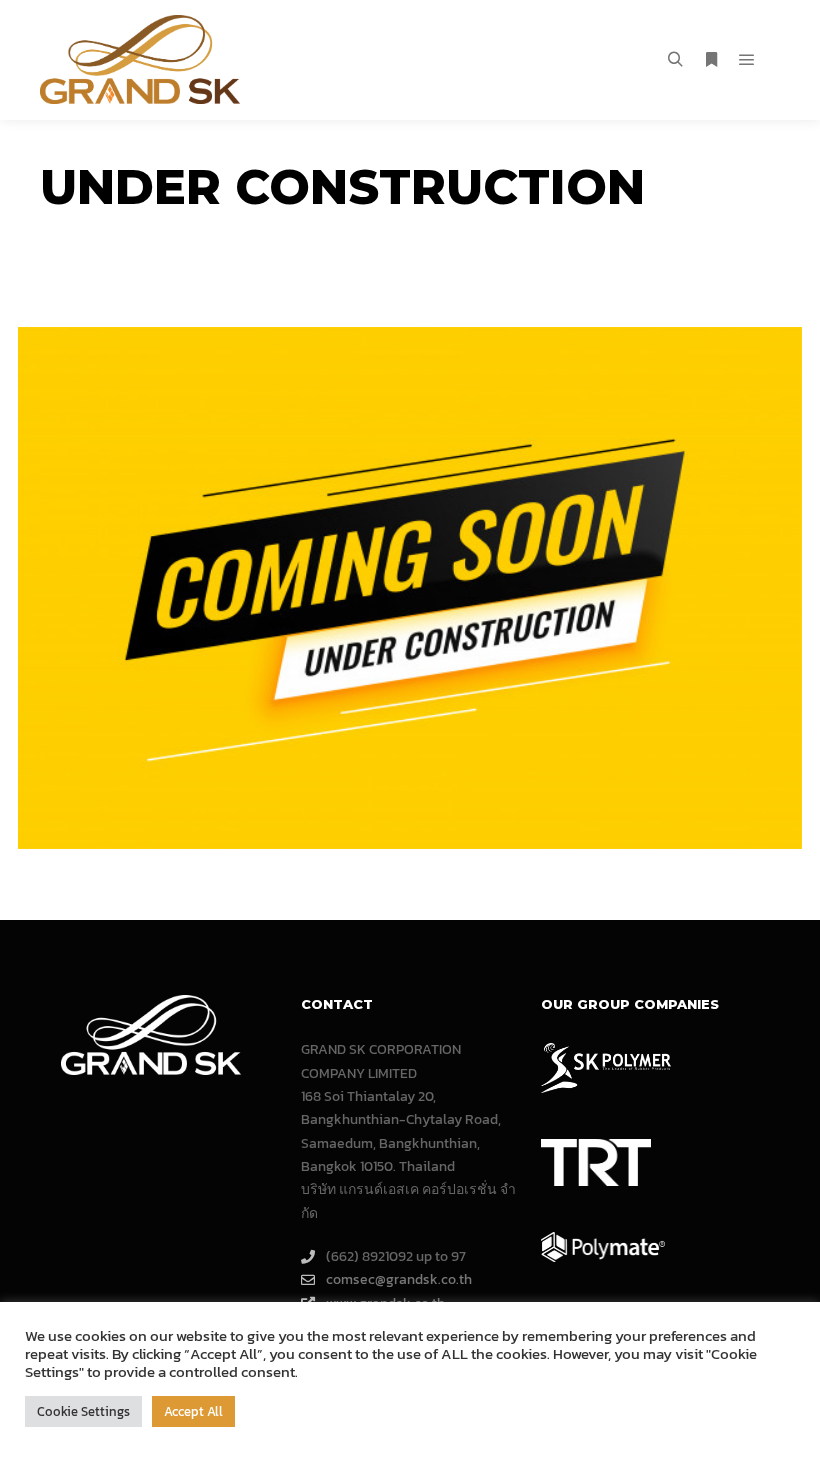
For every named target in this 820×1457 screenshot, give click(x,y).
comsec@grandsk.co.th (399, 1279)
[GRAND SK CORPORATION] (140, 59)
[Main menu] (747, 60)
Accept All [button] (193, 1411)
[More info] (711, 60)
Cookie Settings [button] (83, 1411)
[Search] (675, 60)
